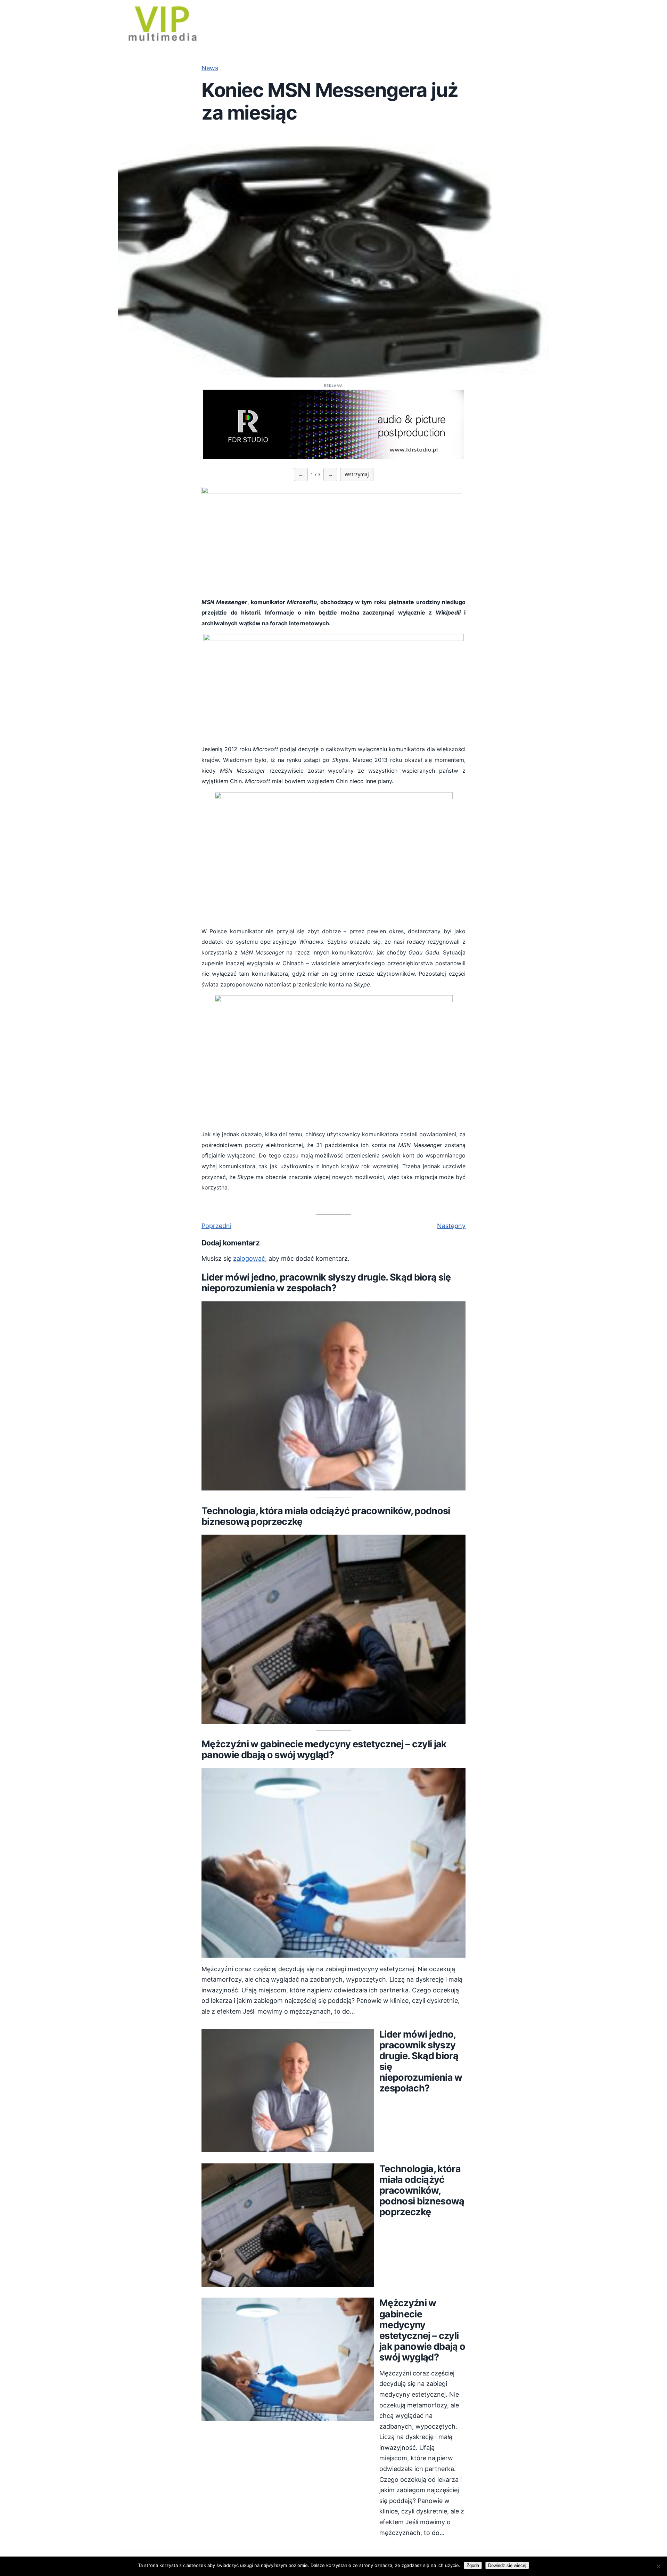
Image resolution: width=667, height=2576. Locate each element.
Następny (451, 1226)
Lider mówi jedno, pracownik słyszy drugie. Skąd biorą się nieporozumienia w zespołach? (326, 1283)
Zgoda (473, 2565)
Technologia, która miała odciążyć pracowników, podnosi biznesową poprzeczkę (326, 1516)
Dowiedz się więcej (507, 2565)
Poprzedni (216, 1226)
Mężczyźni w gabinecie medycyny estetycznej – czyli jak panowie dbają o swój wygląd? (324, 1749)
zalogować (249, 1258)
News (210, 68)
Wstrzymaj (357, 474)
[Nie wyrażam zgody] (658, 2566)
